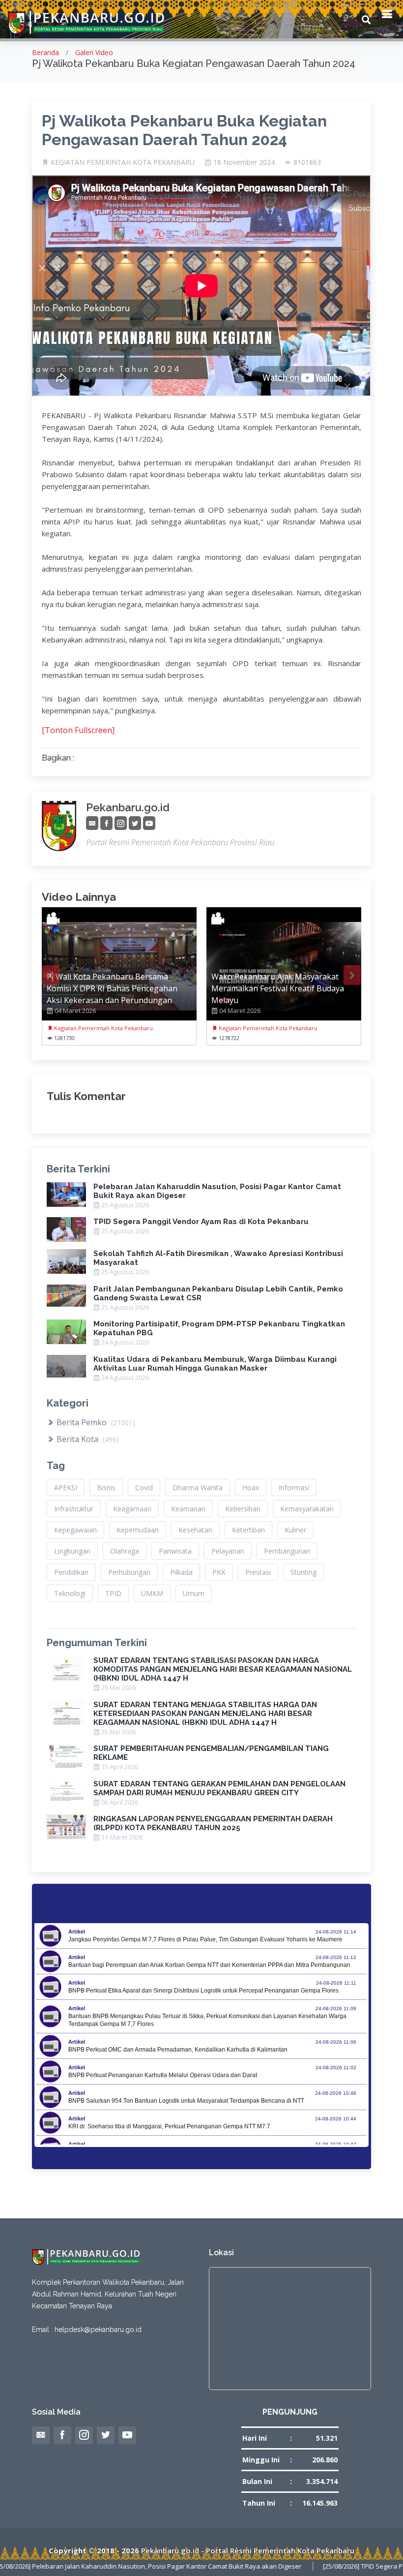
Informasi (294, 1487)
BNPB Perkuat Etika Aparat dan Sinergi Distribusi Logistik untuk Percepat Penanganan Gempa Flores (203, 1991)
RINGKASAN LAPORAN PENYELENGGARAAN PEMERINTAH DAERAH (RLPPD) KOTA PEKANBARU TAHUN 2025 (213, 1823)
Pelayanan (228, 1551)
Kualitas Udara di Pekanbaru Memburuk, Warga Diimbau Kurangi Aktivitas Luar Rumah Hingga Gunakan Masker (215, 1364)
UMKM (152, 1593)
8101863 (307, 162)
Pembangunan (287, 1551)
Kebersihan (243, 1509)
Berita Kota (87, 1439)
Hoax (251, 1487)
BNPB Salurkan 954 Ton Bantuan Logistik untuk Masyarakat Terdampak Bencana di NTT (186, 2101)
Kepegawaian (75, 1530)
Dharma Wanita (198, 1487)
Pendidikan (71, 1572)
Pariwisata (175, 1551)
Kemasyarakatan (307, 1509)
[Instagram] (121, 823)
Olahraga (125, 1551)
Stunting (303, 1572)
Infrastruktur (74, 1509)
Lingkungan (72, 1551)
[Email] (92, 823)
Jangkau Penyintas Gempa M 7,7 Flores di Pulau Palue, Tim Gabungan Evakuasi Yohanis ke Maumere (205, 1939)
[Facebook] (106, 823)
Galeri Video (94, 52)
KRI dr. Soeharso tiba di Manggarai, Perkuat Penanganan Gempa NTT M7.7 (169, 2126)
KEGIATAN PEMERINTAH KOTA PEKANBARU (123, 162)
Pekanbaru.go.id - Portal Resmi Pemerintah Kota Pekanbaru (248, 2550)
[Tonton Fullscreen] (78, 730)
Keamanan (188, 1509)
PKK (219, 1572)
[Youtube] (149, 823)
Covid (144, 1487)
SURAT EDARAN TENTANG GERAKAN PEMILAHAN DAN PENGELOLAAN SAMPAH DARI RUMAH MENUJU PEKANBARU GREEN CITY (219, 1788)
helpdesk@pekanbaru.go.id (98, 2330)
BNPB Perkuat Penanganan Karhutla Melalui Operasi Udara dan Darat (163, 2075)
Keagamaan (132, 1509)
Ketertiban (248, 1530)
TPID (113, 1593)
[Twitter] (135, 823)
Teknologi (70, 1593)
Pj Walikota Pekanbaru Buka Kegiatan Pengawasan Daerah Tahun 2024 (184, 130)
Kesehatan (195, 1530)
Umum (194, 1593)
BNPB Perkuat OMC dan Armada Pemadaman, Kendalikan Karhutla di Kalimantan (178, 2050)
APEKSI (66, 1487)
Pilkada (181, 1572)
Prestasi (258, 1572)
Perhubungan (129, 1572)
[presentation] (51, 975)
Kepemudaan (138, 1530)
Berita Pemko (95, 1422)
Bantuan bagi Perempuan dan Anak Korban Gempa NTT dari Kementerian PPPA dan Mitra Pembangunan (209, 1965)
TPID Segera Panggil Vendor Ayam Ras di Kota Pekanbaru (201, 1222)
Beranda (45, 52)
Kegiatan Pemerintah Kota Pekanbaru (103, 1028)
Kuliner (295, 1530)
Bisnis (106, 1487)
